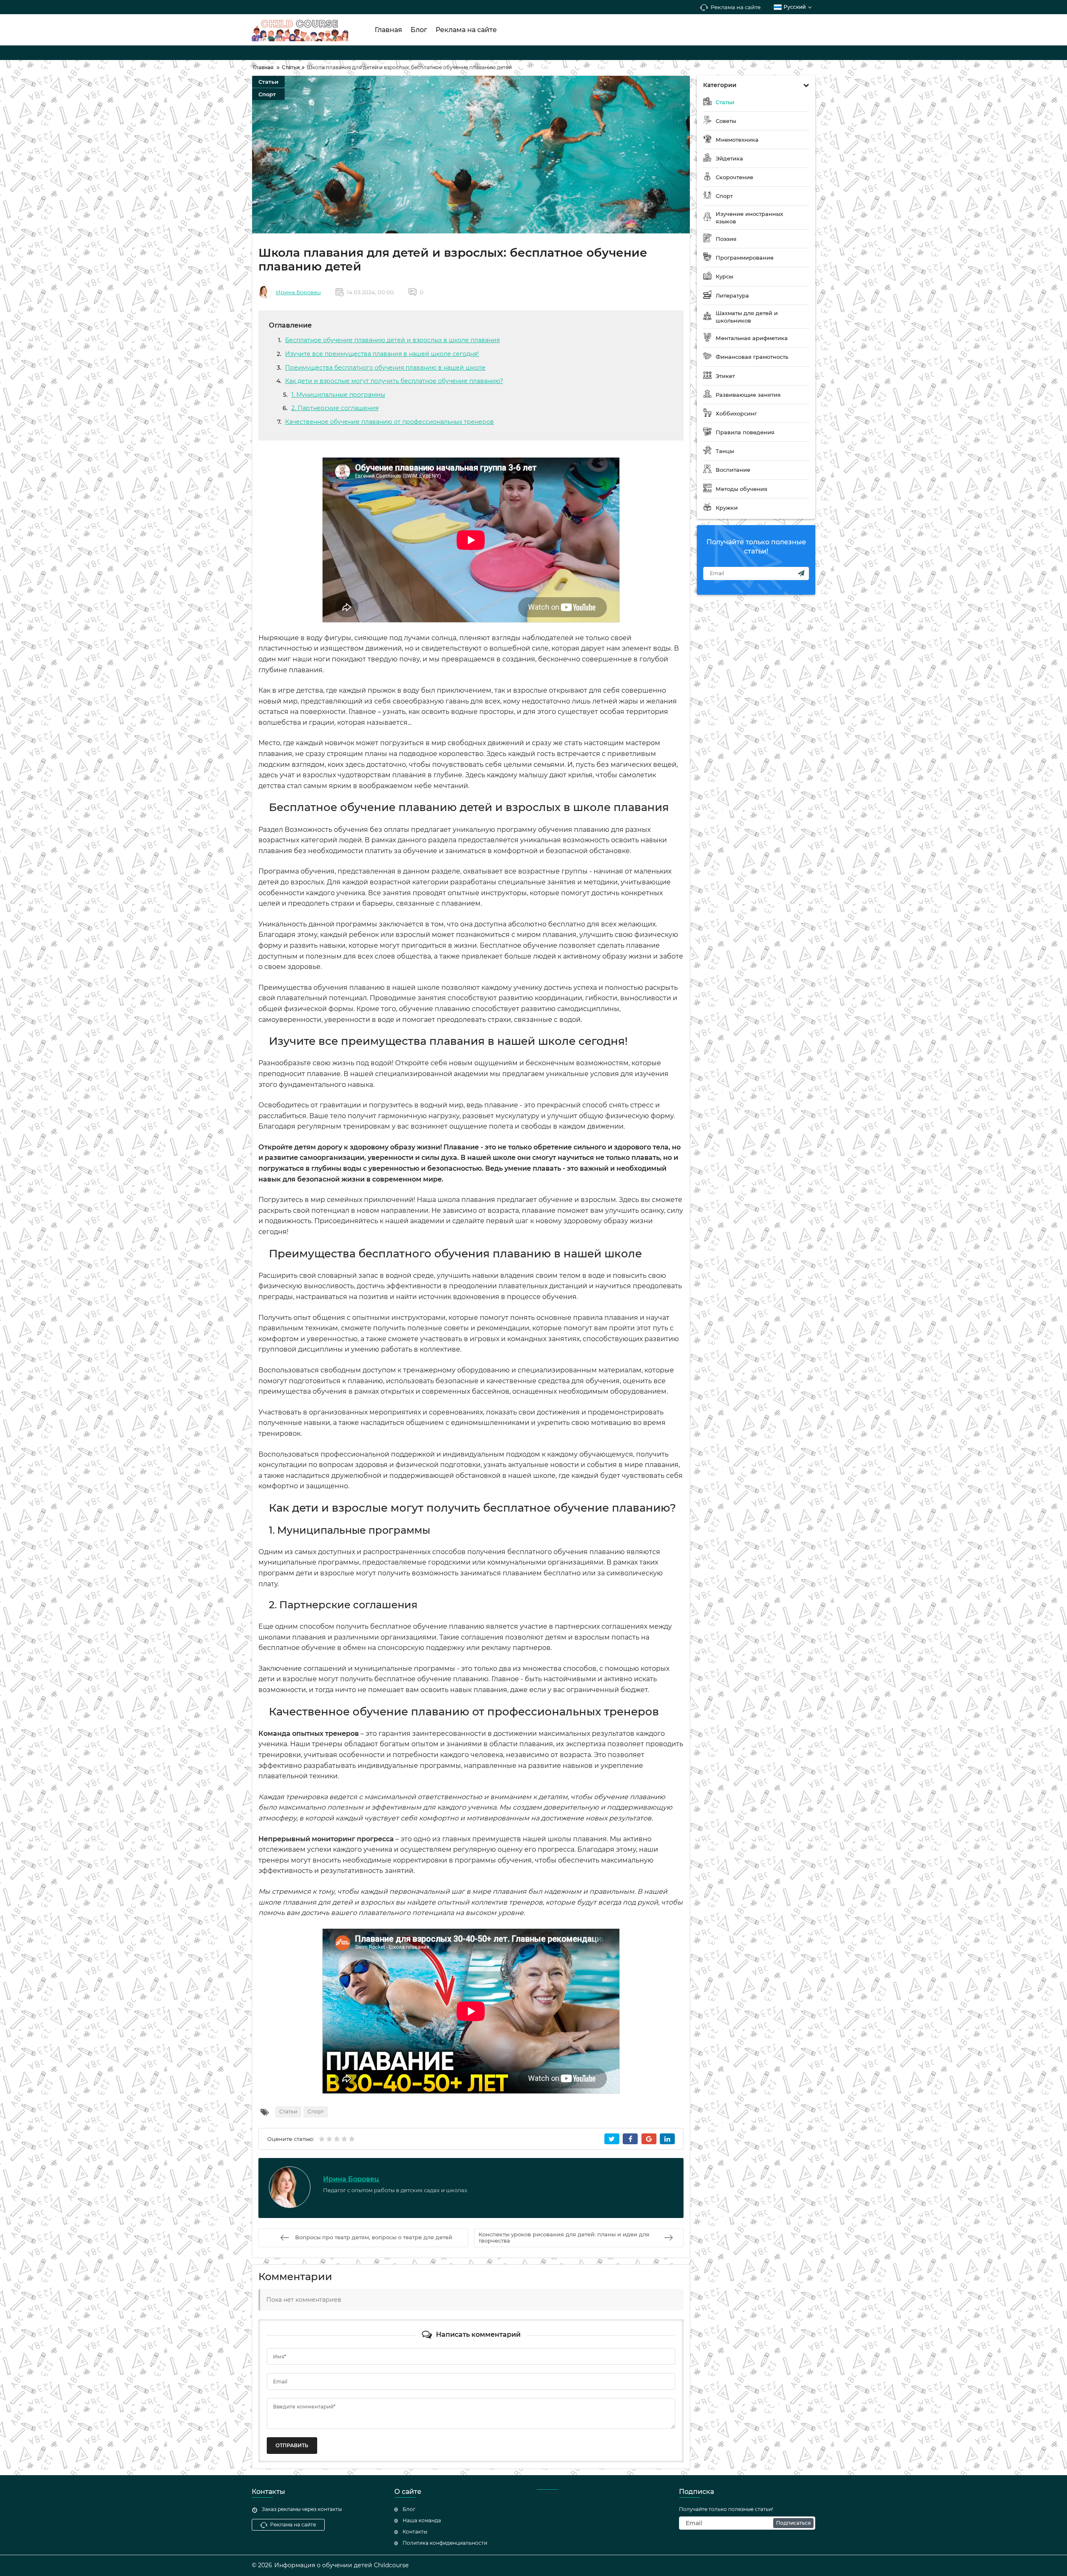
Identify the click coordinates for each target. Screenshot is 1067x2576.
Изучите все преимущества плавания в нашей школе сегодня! (382, 354)
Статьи (268, 82)
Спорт (267, 94)
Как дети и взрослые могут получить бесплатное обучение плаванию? (394, 381)
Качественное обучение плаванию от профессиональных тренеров (389, 422)
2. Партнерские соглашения (335, 408)
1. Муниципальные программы (338, 395)
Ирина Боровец (298, 292)
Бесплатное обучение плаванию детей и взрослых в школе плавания (392, 340)
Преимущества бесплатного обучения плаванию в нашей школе (385, 368)
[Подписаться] (801, 573)
